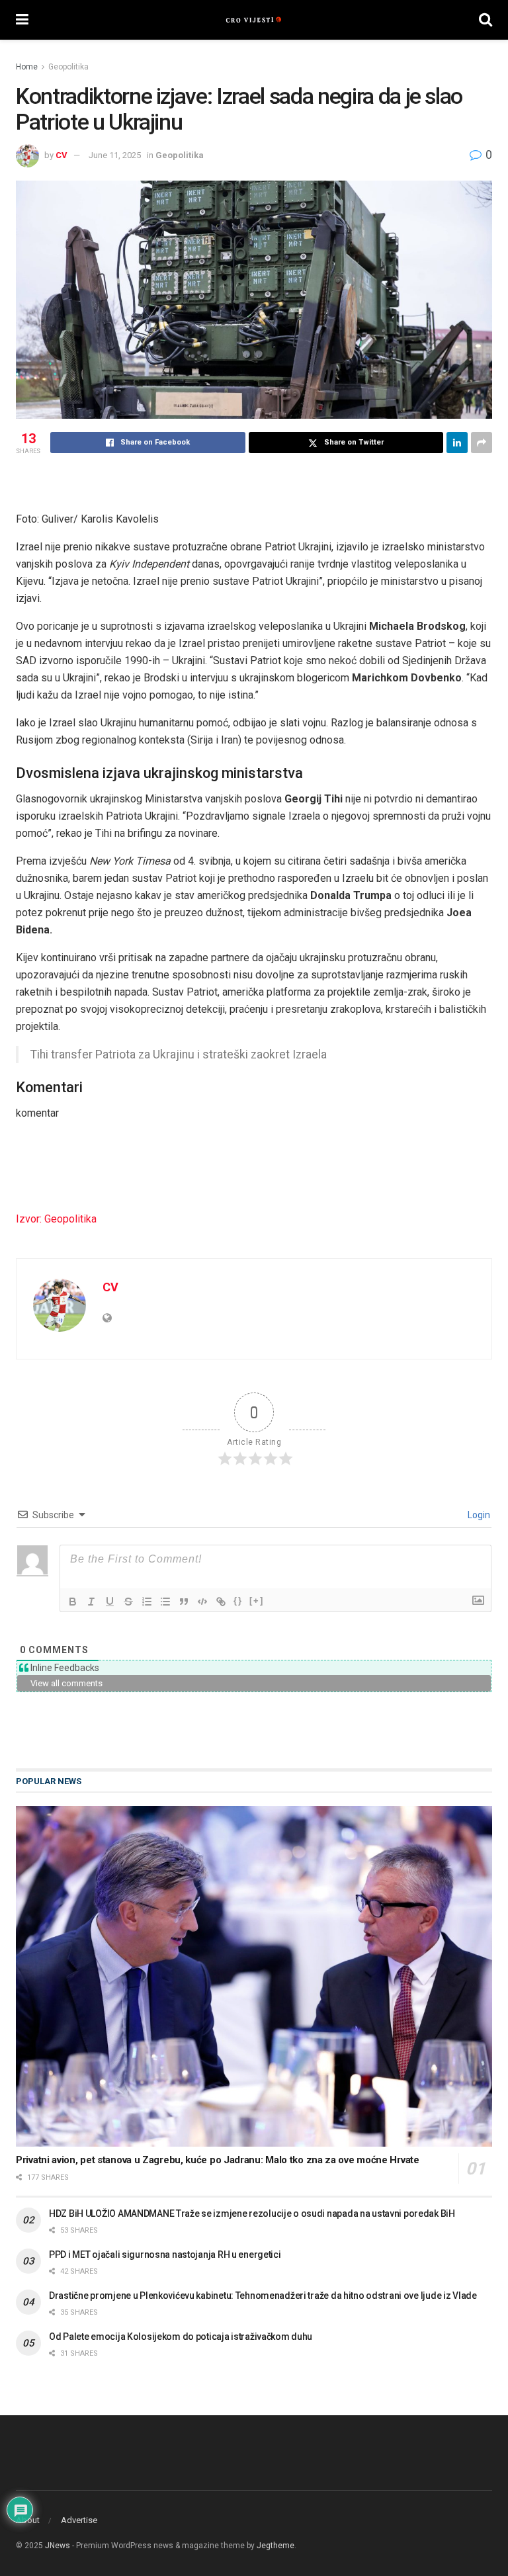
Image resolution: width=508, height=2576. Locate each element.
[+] (257, 1601)
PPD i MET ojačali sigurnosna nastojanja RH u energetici (165, 2254)
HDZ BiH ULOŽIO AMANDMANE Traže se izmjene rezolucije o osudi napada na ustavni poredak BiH (252, 2213)
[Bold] (73, 1602)
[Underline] (110, 1602)
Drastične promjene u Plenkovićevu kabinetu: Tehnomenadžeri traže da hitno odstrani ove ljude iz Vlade (263, 2296)
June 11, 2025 (115, 155)
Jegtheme (275, 2546)
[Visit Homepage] (254, 20)
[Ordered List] (147, 1602)
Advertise (79, 2520)
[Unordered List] (165, 1602)
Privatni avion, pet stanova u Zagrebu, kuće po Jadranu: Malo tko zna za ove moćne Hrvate (218, 2160)
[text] (254, 621)
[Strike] (128, 1602)
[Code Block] (202, 1602)
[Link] (221, 1602)
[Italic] (91, 1602)
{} (238, 1601)
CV (62, 155)
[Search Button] (486, 20)
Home (27, 67)
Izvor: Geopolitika (56, 1219)
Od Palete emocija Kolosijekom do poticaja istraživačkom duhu (181, 2337)
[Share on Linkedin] (457, 443)
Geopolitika (68, 67)
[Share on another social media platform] (482, 443)
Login (478, 1515)
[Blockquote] (184, 1602)
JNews (58, 2546)
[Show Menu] (22, 20)
